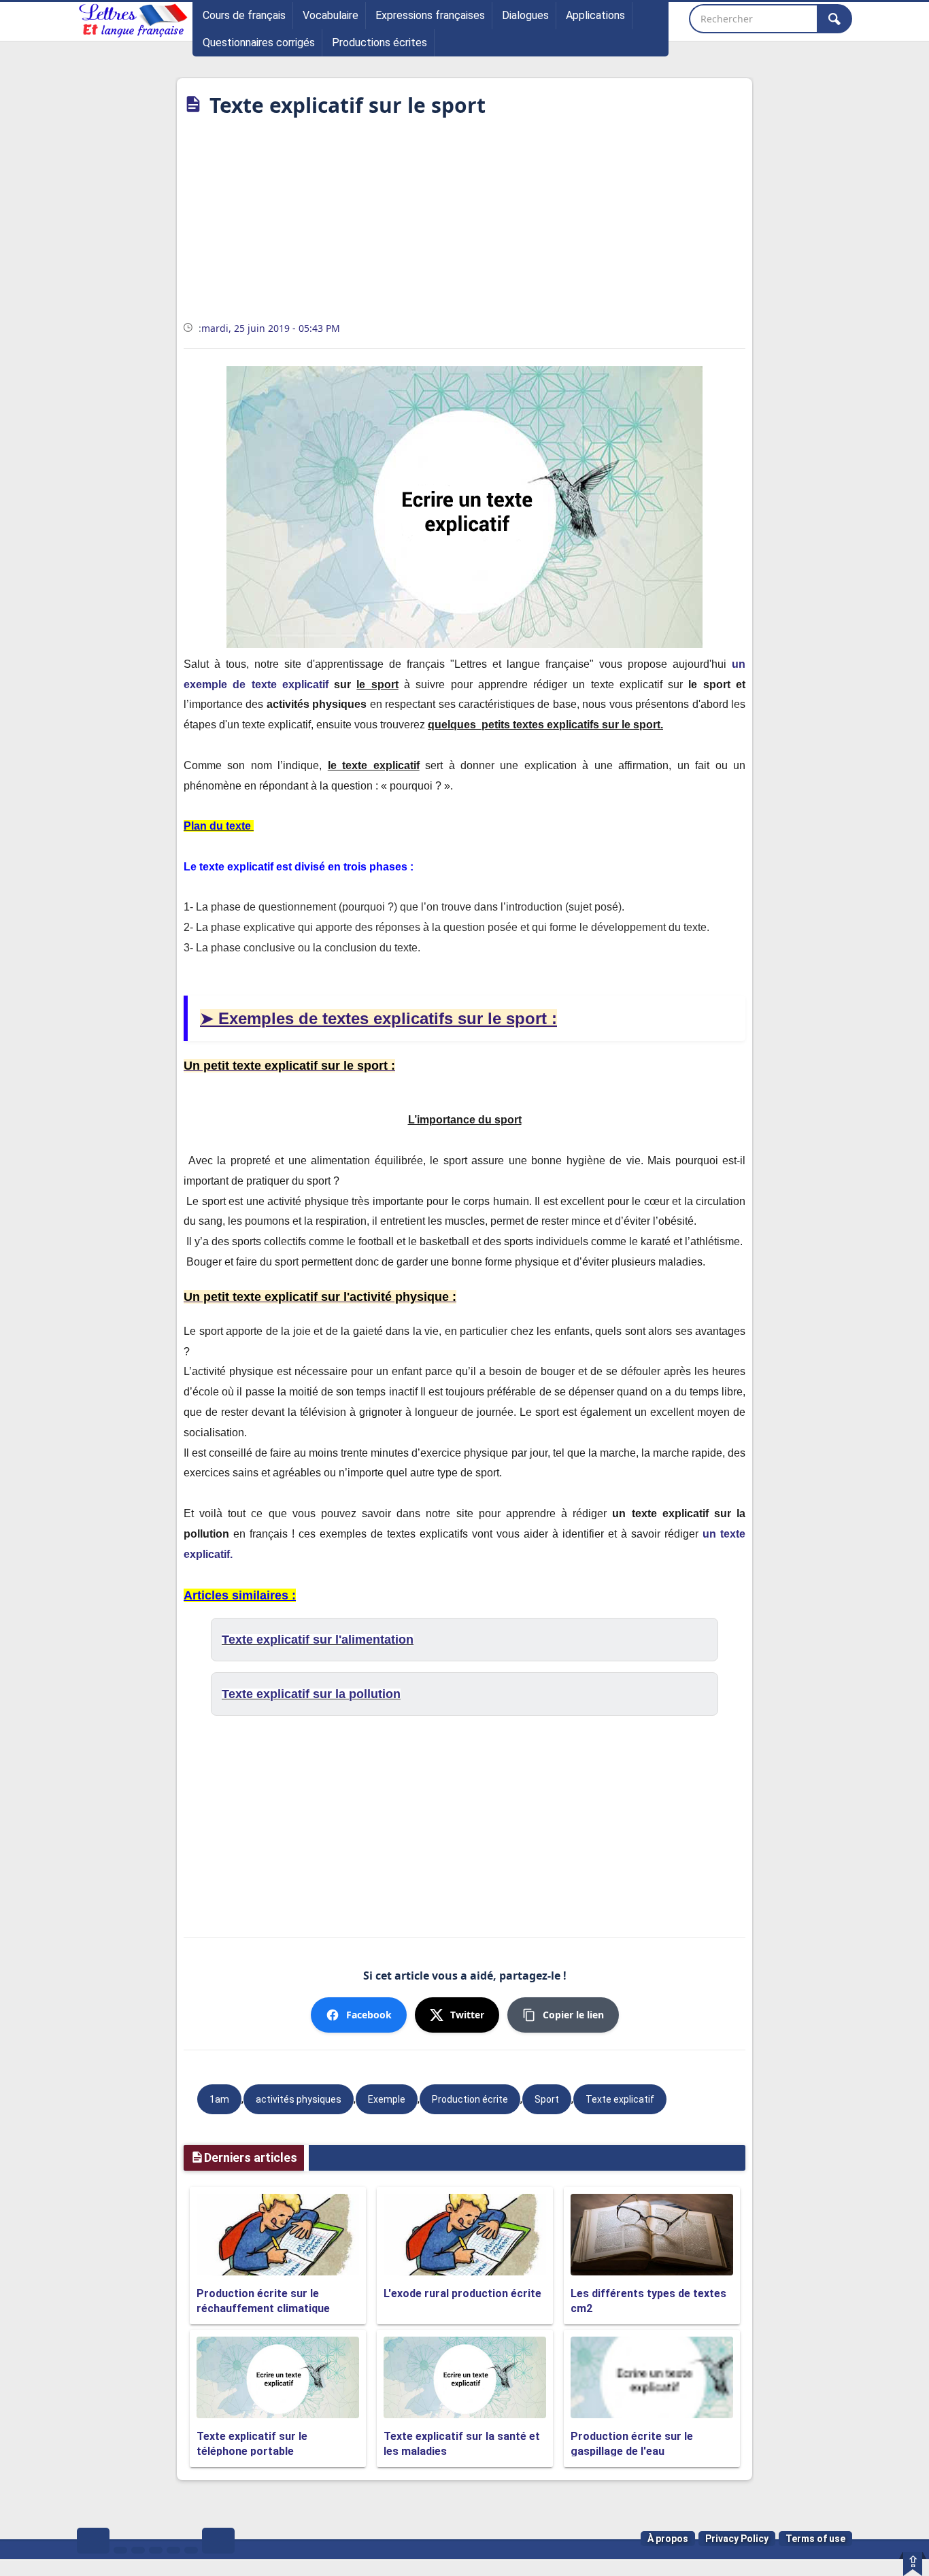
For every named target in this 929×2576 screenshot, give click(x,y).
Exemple (387, 2099)
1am (219, 2099)
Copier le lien (573, 2015)
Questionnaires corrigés (259, 43)
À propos (668, 2539)
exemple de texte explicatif (256, 684)
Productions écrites (379, 43)
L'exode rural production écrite (462, 2293)
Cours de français (244, 15)
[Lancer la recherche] (834, 19)
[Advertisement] (464, 224)
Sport (547, 2099)
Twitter (467, 2015)
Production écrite (470, 2099)
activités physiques (299, 2099)
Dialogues (525, 15)
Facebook (369, 2015)
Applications (595, 15)
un (739, 664)
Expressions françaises (430, 15)
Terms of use (815, 2539)
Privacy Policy (737, 2539)
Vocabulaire (331, 15)
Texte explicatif (620, 2099)
